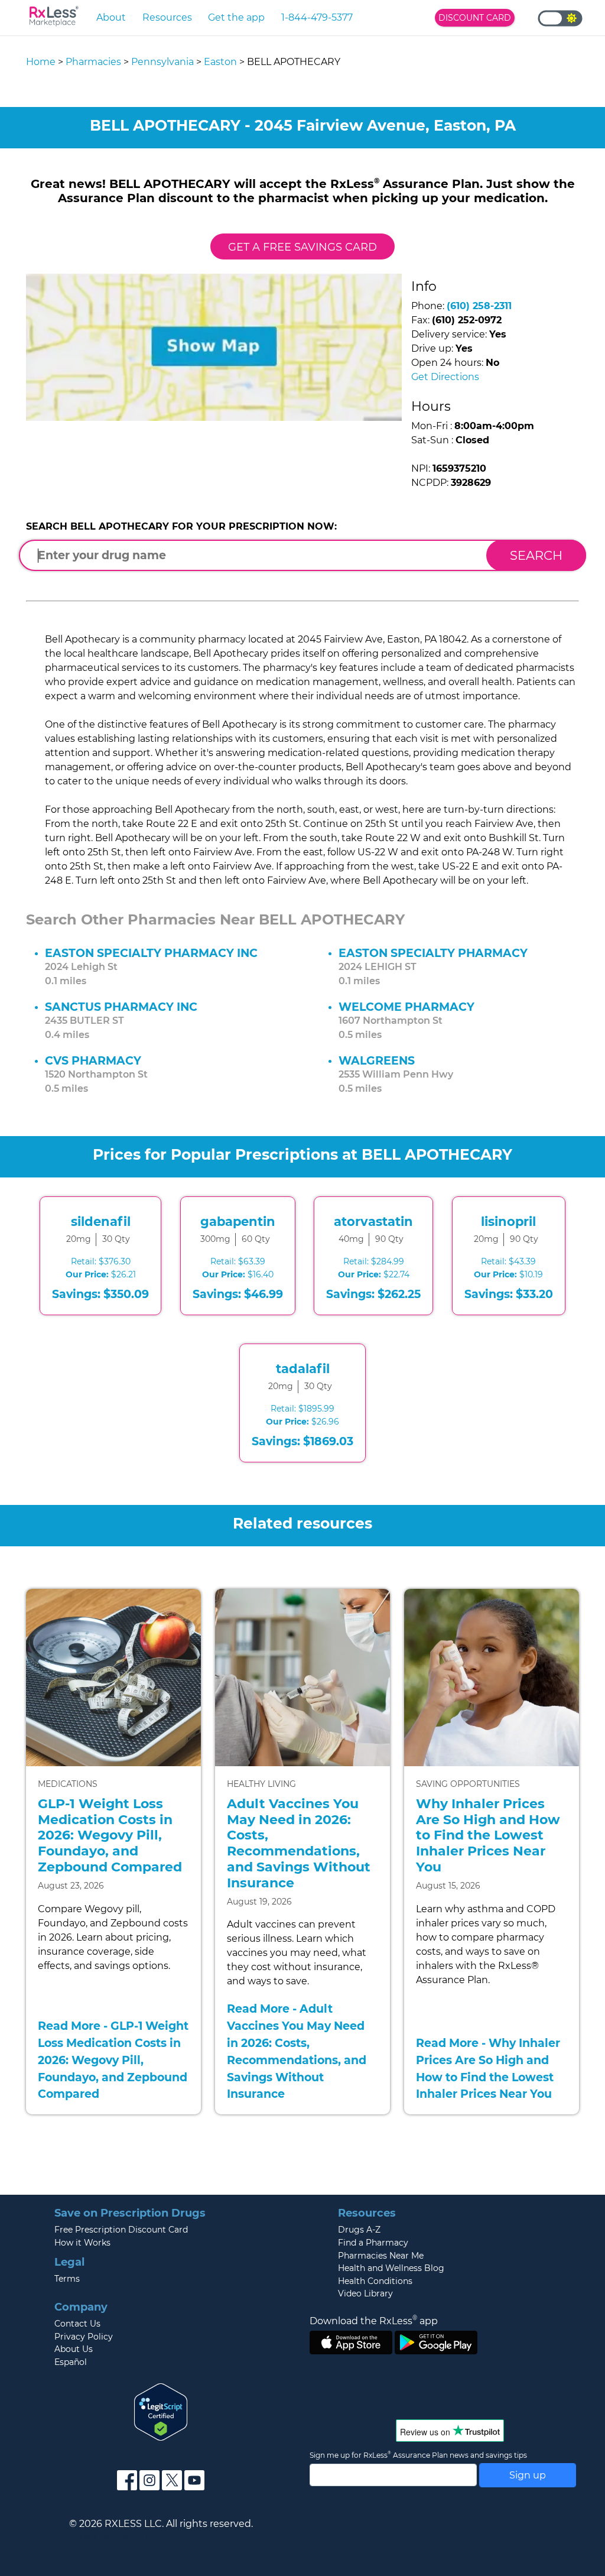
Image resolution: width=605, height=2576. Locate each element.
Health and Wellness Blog (391, 2268)
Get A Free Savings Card (302, 247)
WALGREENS (377, 1060)
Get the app (236, 17)
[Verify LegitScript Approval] (161, 2411)
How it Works (82, 2243)
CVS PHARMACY (93, 1060)
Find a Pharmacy (373, 2243)
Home (41, 62)
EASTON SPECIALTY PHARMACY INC (151, 953)
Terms (67, 2279)
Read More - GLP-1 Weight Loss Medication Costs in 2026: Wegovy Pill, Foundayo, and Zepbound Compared (113, 2060)
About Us (74, 2349)
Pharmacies (93, 62)
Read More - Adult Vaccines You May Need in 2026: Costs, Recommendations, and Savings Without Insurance (297, 2051)
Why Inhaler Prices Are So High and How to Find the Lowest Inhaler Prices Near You (488, 1835)
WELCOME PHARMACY (406, 1007)
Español (71, 2362)
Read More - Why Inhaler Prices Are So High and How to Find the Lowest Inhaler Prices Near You (488, 2068)
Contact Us (77, 2324)
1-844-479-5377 (317, 17)
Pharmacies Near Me (381, 2256)
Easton (220, 62)
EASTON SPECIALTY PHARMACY (433, 953)
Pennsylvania (162, 62)
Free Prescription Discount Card (121, 2230)
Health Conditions (375, 2281)
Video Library (365, 2293)
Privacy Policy (84, 2337)
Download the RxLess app (374, 2321)
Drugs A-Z (359, 2230)
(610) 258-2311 (479, 306)
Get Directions (445, 377)
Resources (167, 17)
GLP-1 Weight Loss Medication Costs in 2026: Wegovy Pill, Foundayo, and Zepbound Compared (110, 1835)
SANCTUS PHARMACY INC (121, 1007)
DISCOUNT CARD (475, 18)
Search (536, 555)
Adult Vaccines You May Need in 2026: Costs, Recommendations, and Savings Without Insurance (299, 1843)
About (111, 17)
